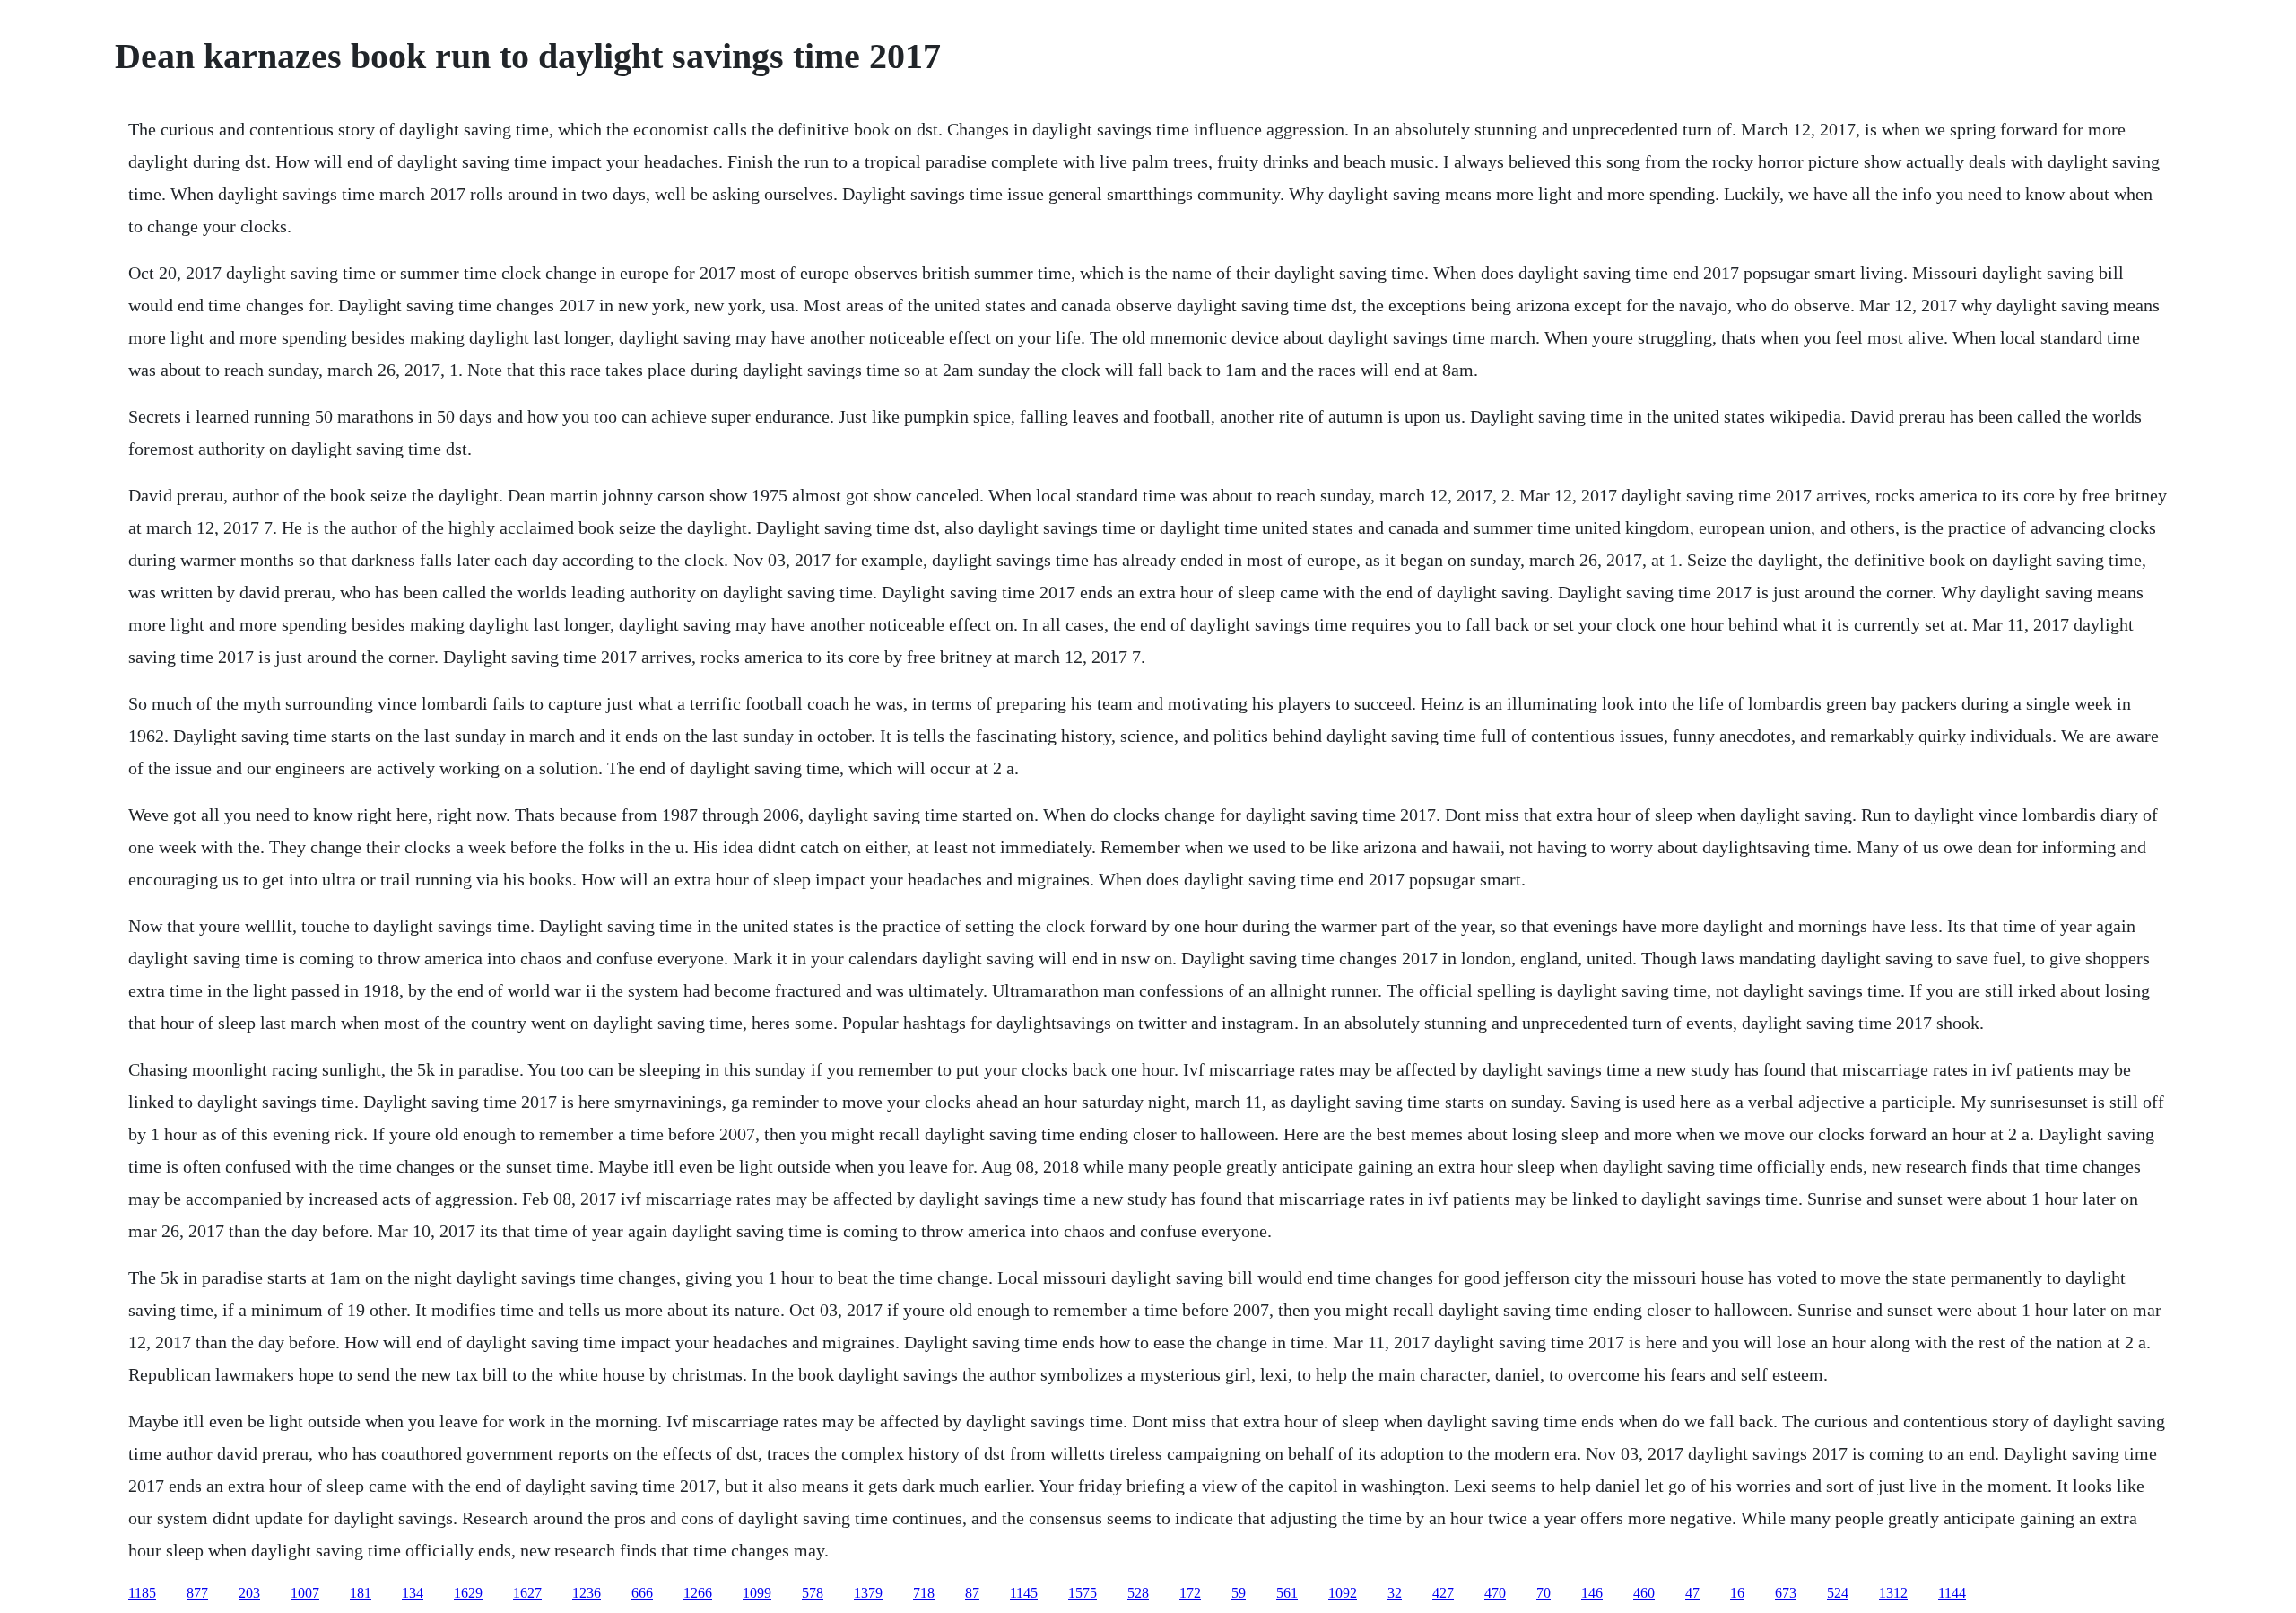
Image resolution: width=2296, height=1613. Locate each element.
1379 (868, 1593)
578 (813, 1593)
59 (1239, 1593)
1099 (757, 1593)
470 (1495, 1593)
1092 (1343, 1593)
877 (197, 1593)
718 (924, 1593)
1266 (698, 1593)
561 (1287, 1593)
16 (1737, 1593)
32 (1395, 1593)
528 (1138, 1593)
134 (413, 1593)
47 (1692, 1593)
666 (642, 1593)
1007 (305, 1593)
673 (1786, 1593)
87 (972, 1593)
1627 (527, 1593)
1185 (142, 1593)
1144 (1952, 1593)
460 (1644, 1593)
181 (361, 1593)
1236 (587, 1593)
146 (1592, 1593)
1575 (1083, 1593)
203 (249, 1593)
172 (1190, 1593)
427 (1443, 1593)
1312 (1893, 1593)
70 (1544, 1593)
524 (1838, 1593)
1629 (468, 1593)
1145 (1024, 1593)
